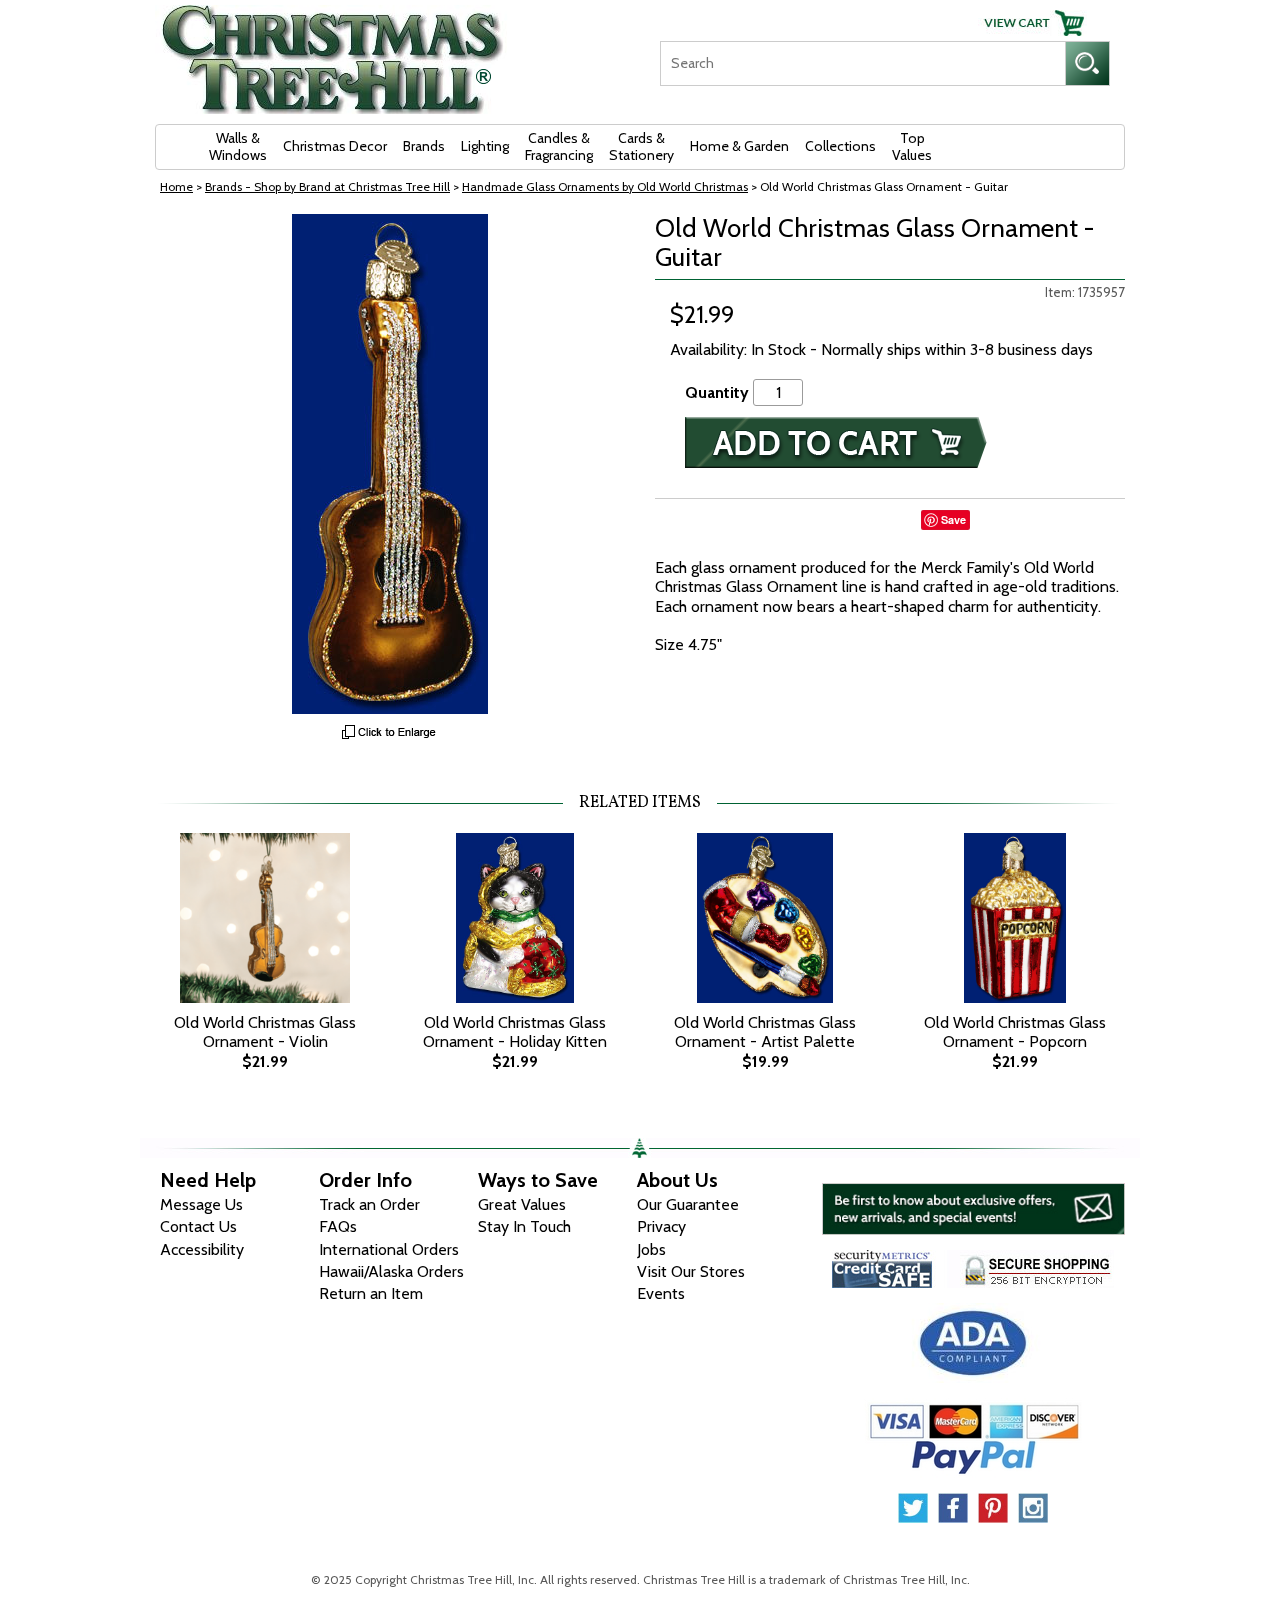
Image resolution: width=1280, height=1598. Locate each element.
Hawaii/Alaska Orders (391, 1271)
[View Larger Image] (390, 464)
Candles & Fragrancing (559, 146)
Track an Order (369, 1204)
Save (953, 519)
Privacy (661, 1226)
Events (661, 1293)
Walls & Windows (238, 146)
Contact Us (198, 1226)
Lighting (485, 146)
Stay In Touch (524, 1226)
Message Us (201, 1204)
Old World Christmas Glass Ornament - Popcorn (1015, 1032)
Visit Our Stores (691, 1271)
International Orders (389, 1249)
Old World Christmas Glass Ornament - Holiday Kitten (515, 1032)
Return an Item (371, 1293)
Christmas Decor (335, 146)
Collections (840, 146)
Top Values (912, 146)
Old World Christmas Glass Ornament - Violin (265, 1032)
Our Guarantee (688, 1204)
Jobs (651, 1249)
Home (176, 186)
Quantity (717, 392)
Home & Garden (739, 146)
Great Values (522, 1204)
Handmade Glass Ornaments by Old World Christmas (605, 186)
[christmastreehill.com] (333, 52)
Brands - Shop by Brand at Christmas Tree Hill (327, 186)
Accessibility (202, 1249)
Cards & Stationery (641, 146)
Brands (424, 146)
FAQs (338, 1226)
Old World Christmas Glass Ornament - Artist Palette (765, 1032)
